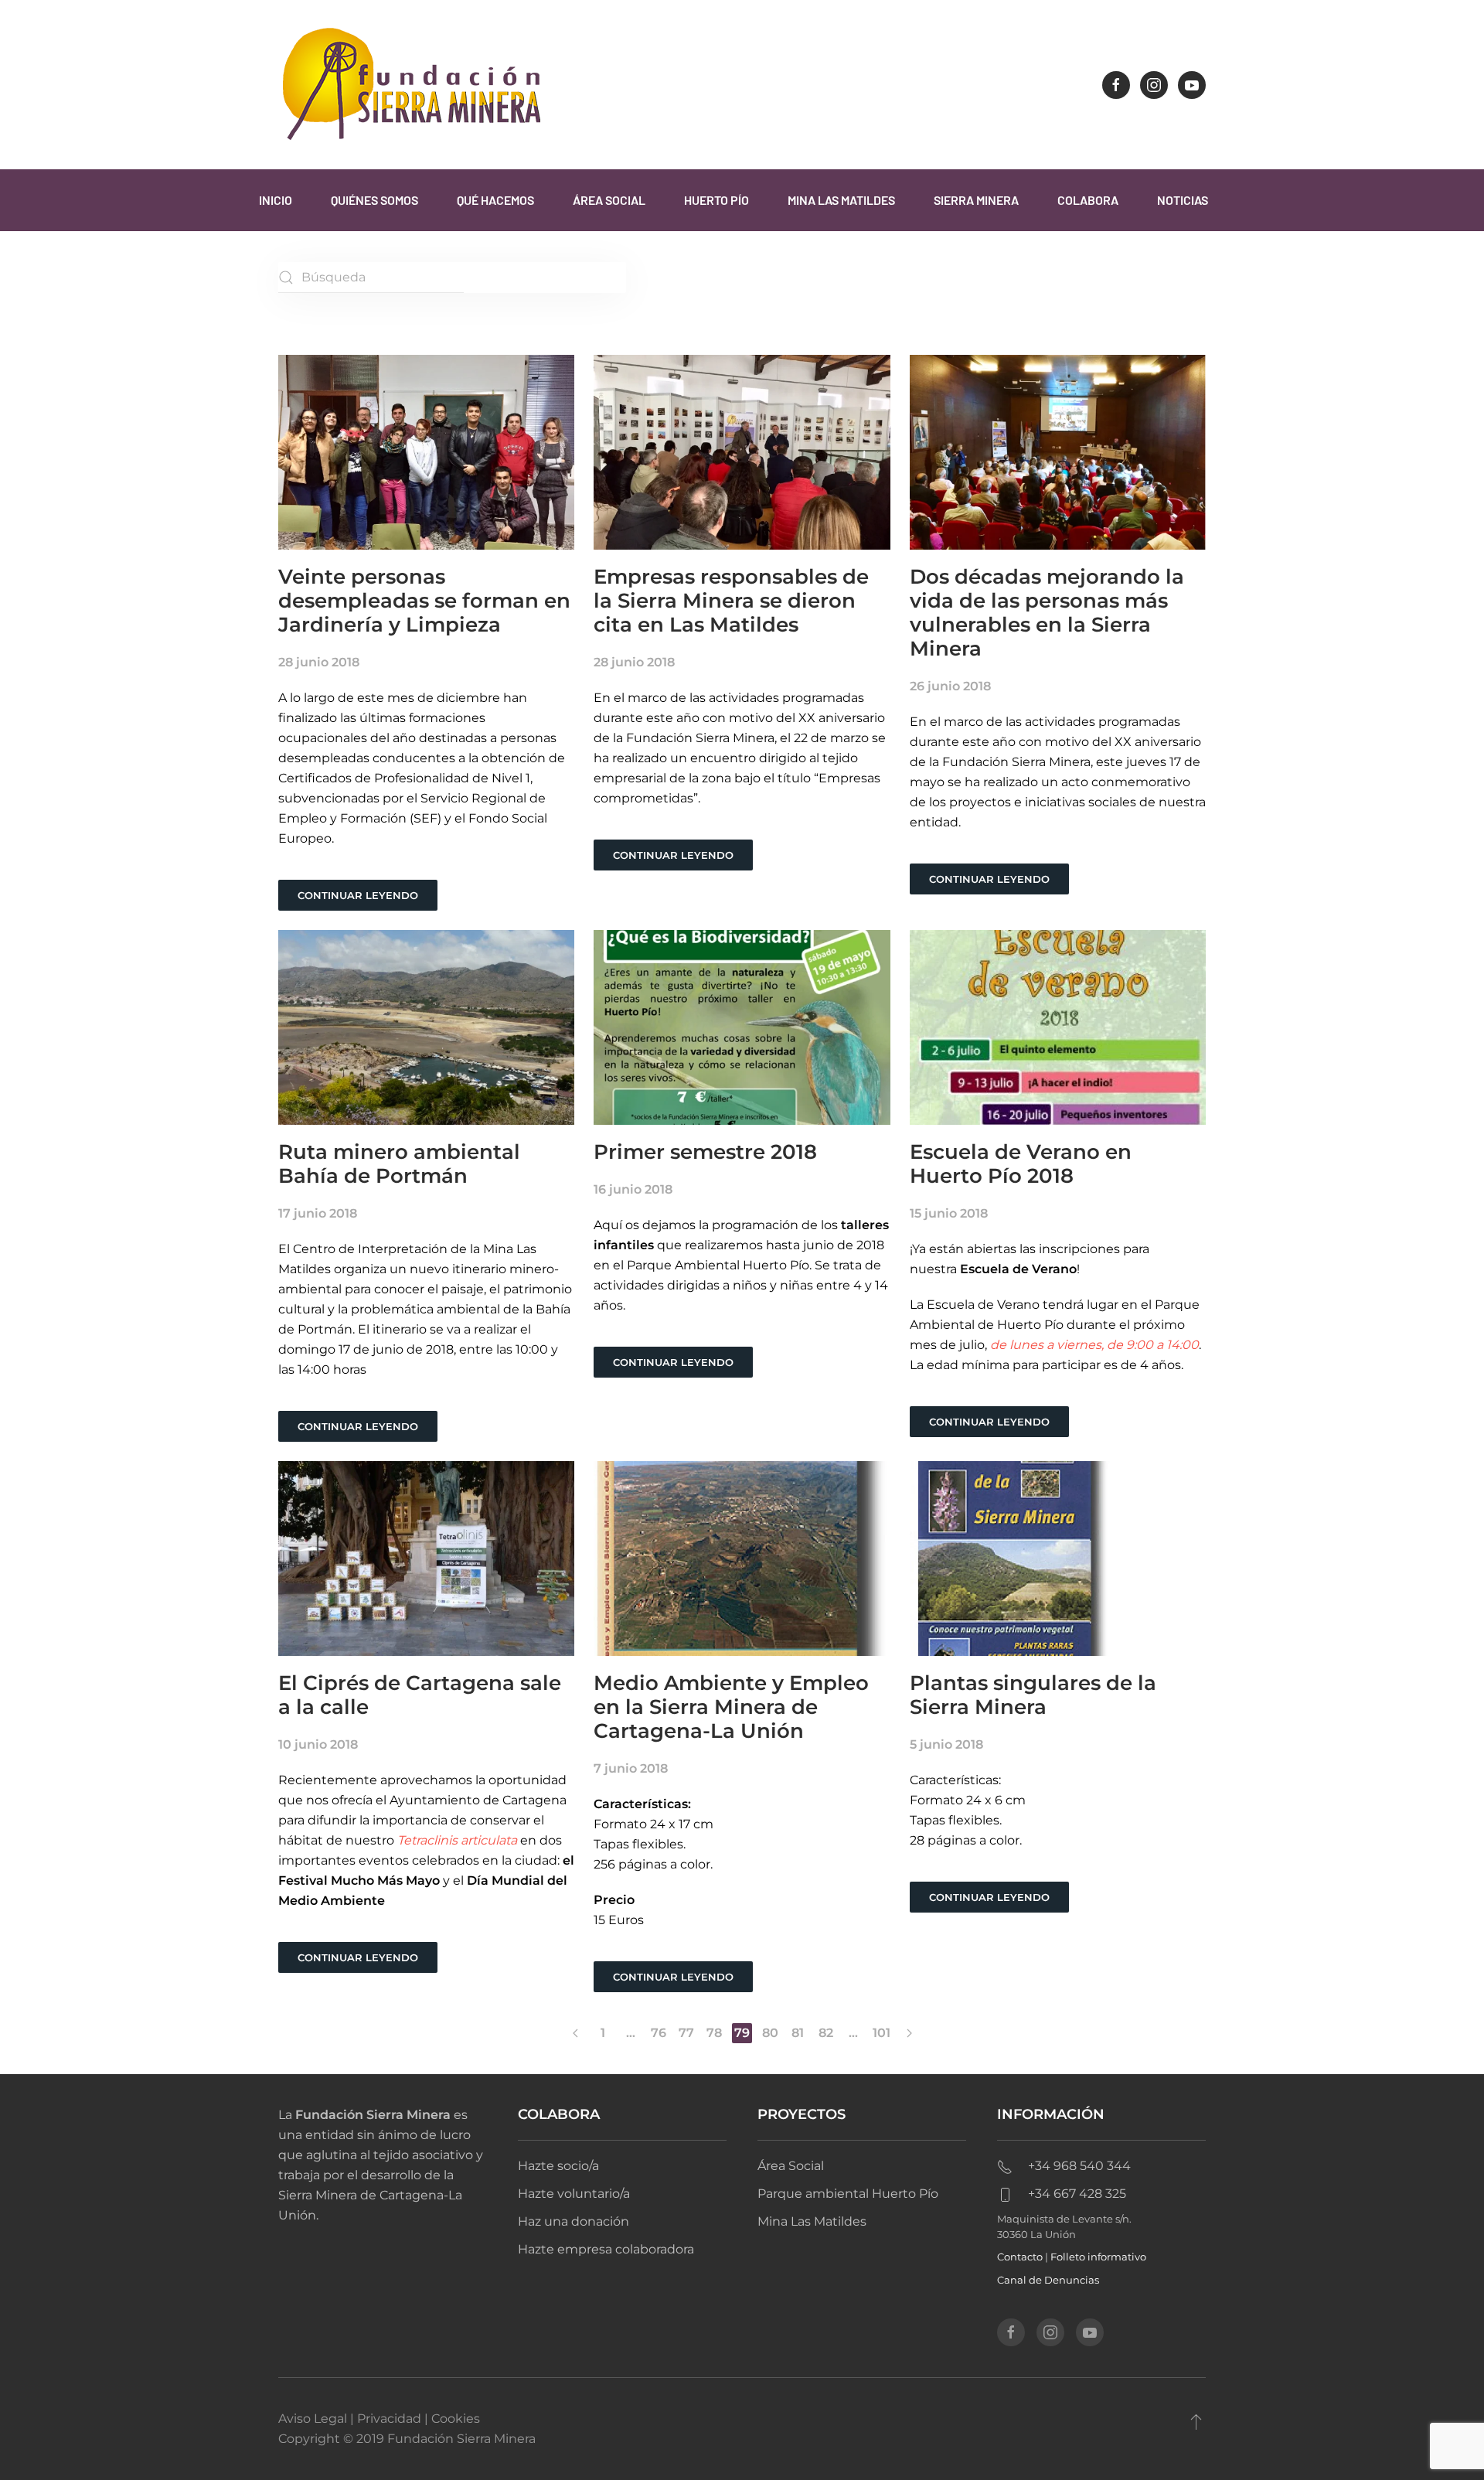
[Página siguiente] (909, 2033)
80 (770, 2033)
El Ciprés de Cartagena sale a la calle (420, 1695)
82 (826, 2033)
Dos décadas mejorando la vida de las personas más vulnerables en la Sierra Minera (1047, 613)
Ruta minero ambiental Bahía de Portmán (399, 1164)
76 (659, 2033)
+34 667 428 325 (1077, 2194)
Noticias (1183, 200)
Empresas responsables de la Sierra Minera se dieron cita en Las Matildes (731, 601)
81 (798, 2033)
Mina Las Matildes (841, 200)
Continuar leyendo (358, 895)
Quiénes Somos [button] (374, 200)
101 (882, 2033)
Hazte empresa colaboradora (606, 2249)
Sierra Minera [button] (976, 200)
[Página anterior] (575, 2033)
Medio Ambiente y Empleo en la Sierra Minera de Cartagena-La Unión (731, 1707)
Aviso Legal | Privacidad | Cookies (379, 2419)
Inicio (276, 200)
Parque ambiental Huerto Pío (848, 2194)
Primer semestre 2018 (705, 1152)
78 (714, 2033)
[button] (1196, 2421)
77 (686, 2033)
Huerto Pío (716, 200)
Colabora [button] (1088, 200)
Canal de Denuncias (1048, 2280)
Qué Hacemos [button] (495, 200)
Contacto (1020, 2257)
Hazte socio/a (558, 2166)
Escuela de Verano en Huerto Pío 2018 (1021, 1164)
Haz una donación (574, 2221)
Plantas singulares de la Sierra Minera (1033, 1695)
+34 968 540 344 (1079, 2166)
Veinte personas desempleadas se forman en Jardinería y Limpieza (424, 601)
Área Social (609, 200)
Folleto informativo (1098, 2257)
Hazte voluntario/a (574, 2194)
